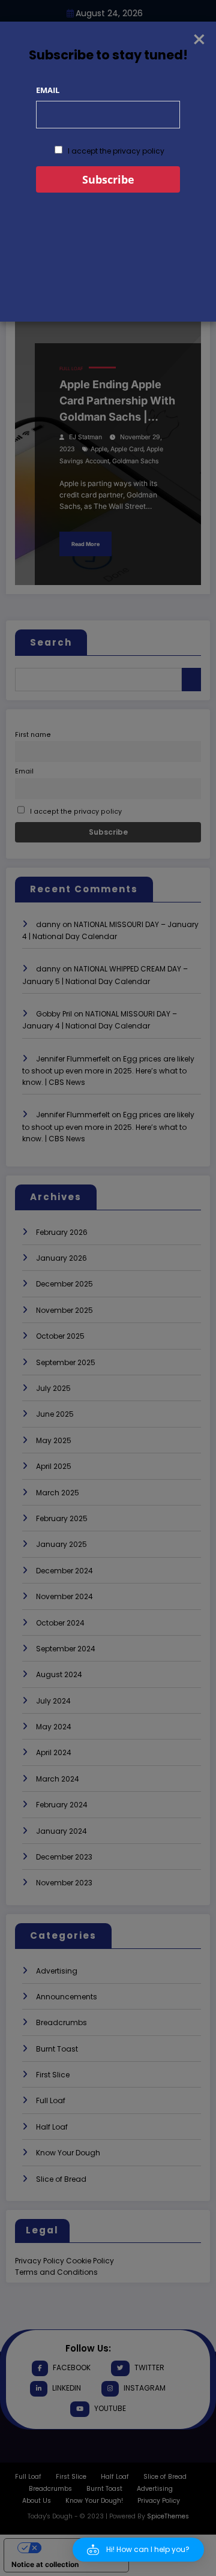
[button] (138, 2550)
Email (48, 90)
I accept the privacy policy (115, 151)
